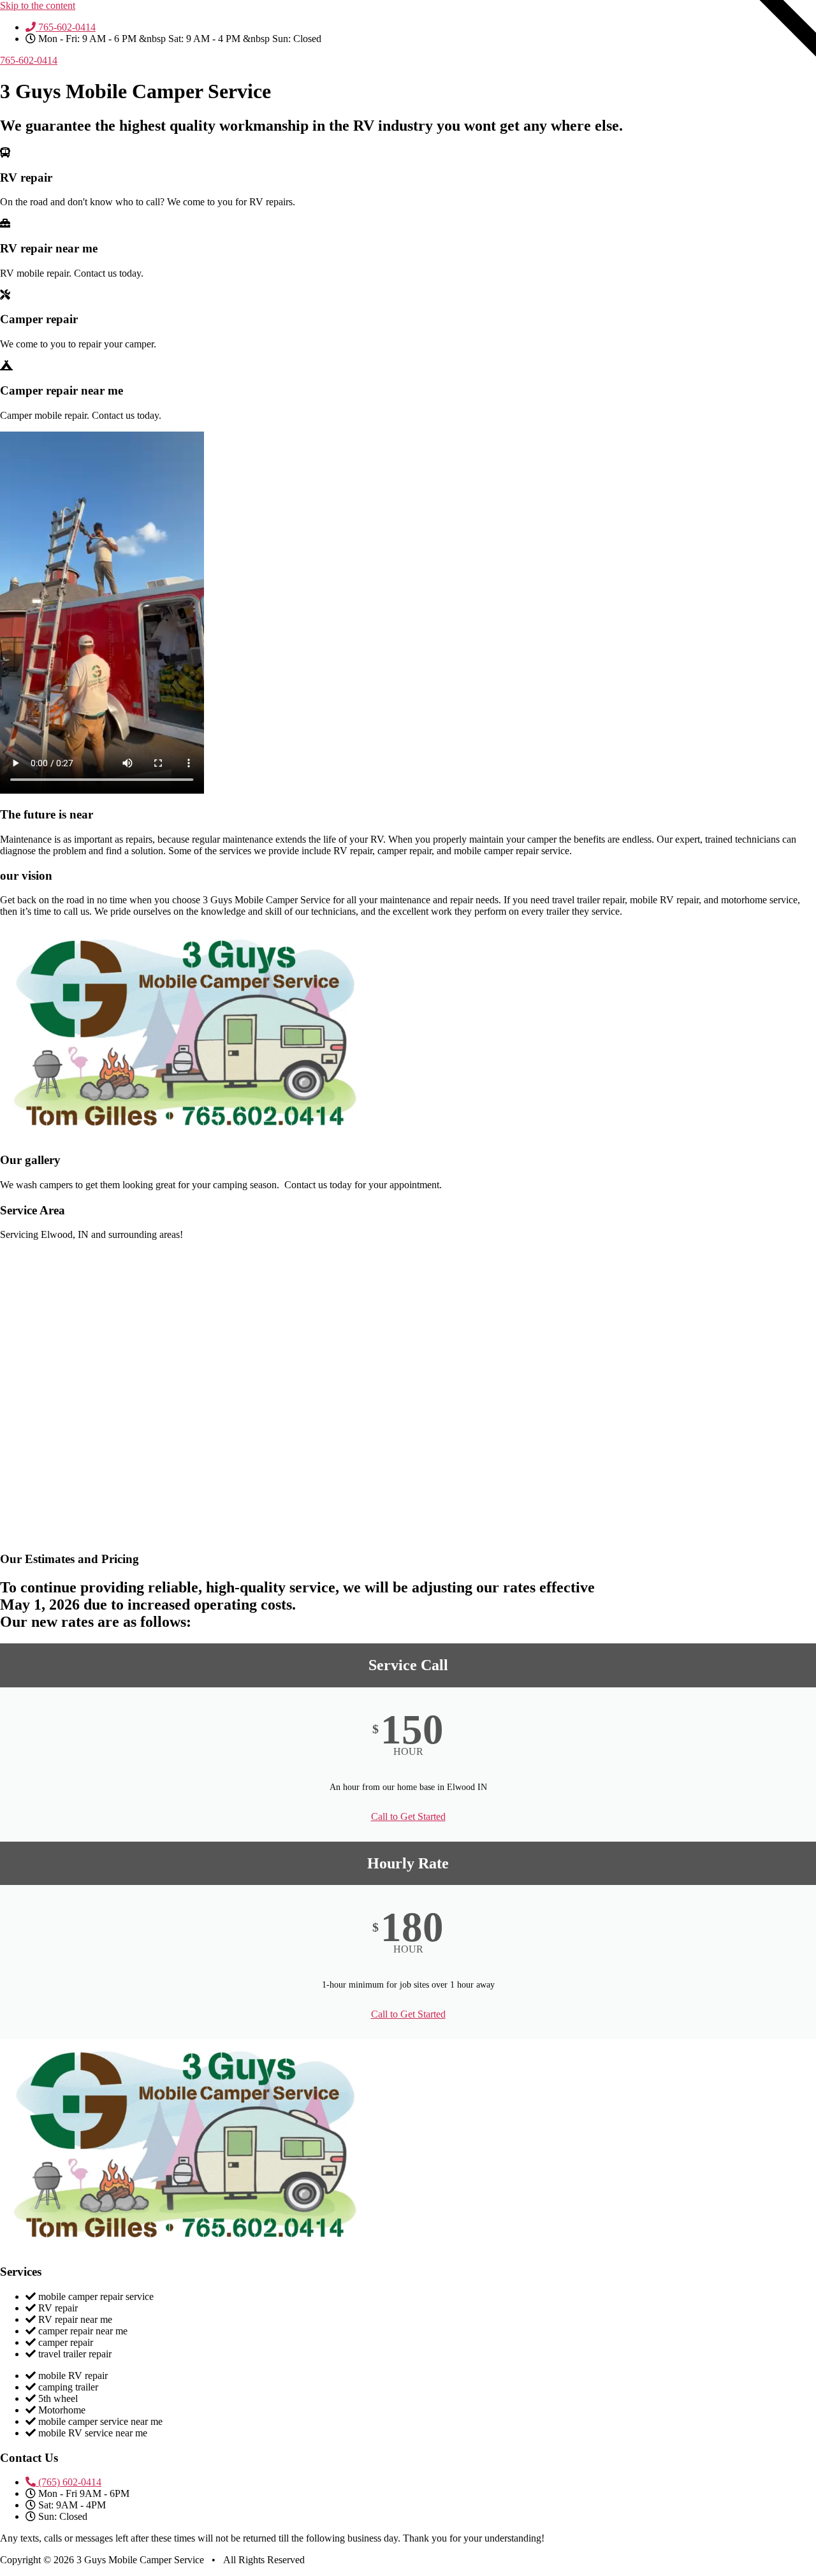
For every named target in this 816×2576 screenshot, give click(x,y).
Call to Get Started (408, 1816)
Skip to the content (38, 5)
